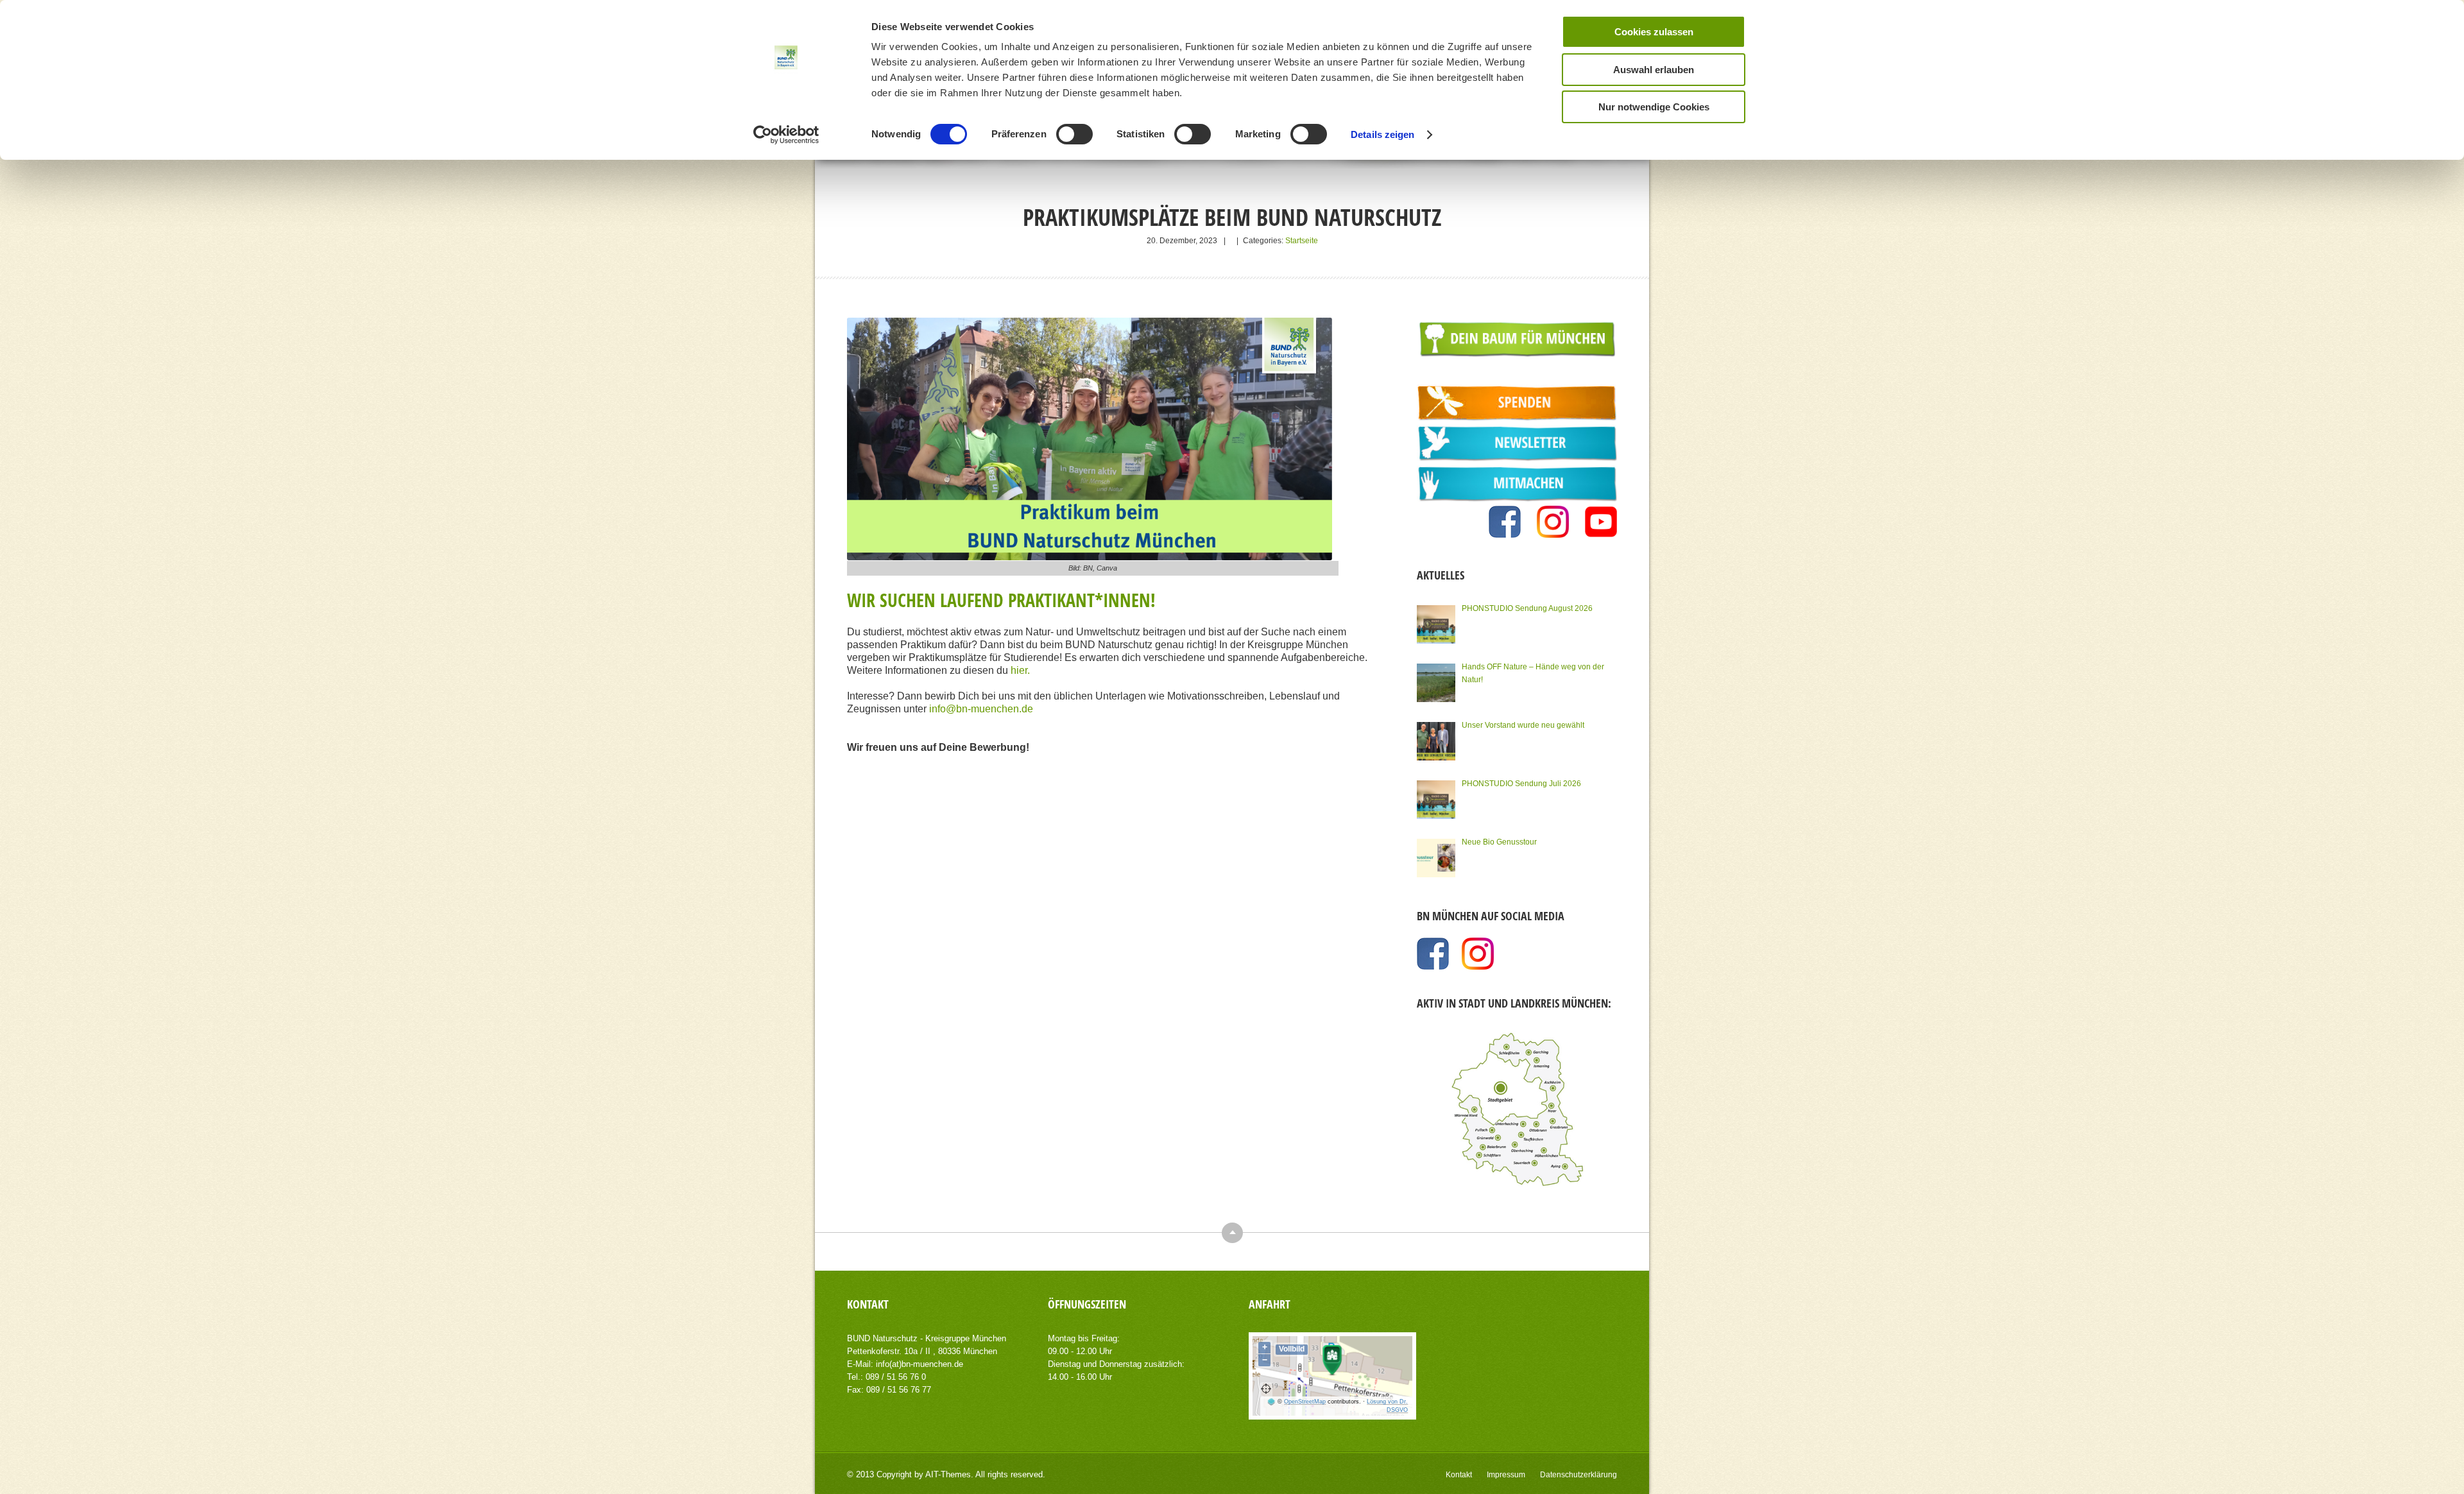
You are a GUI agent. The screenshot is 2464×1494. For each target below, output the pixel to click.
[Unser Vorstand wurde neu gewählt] (1436, 741)
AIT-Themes (948, 1474)
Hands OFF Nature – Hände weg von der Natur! (1533, 673)
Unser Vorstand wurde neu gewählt (1523, 725)
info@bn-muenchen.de (981, 709)
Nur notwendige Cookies (1654, 107)
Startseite (1302, 241)
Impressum (1506, 1475)
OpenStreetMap (1305, 1402)
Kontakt (1459, 1475)
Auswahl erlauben (1654, 70)
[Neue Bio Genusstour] (1436, 858)
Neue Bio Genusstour (1499, 842)
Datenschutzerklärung (1579, 1475)
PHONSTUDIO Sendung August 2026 (1527, 608)
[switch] (1074, 134)
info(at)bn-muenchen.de (920, 1364)
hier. (1020, 670)
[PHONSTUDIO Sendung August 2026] (1436, 624)
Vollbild (1292, 1349)
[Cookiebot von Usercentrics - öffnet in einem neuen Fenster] (786, 135)
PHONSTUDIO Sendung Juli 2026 (1521, 784)
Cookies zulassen (1654, 32)
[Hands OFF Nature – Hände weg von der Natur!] (1436, 683)
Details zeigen (1382, 134)
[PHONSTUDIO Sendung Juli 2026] (1436, 800)
